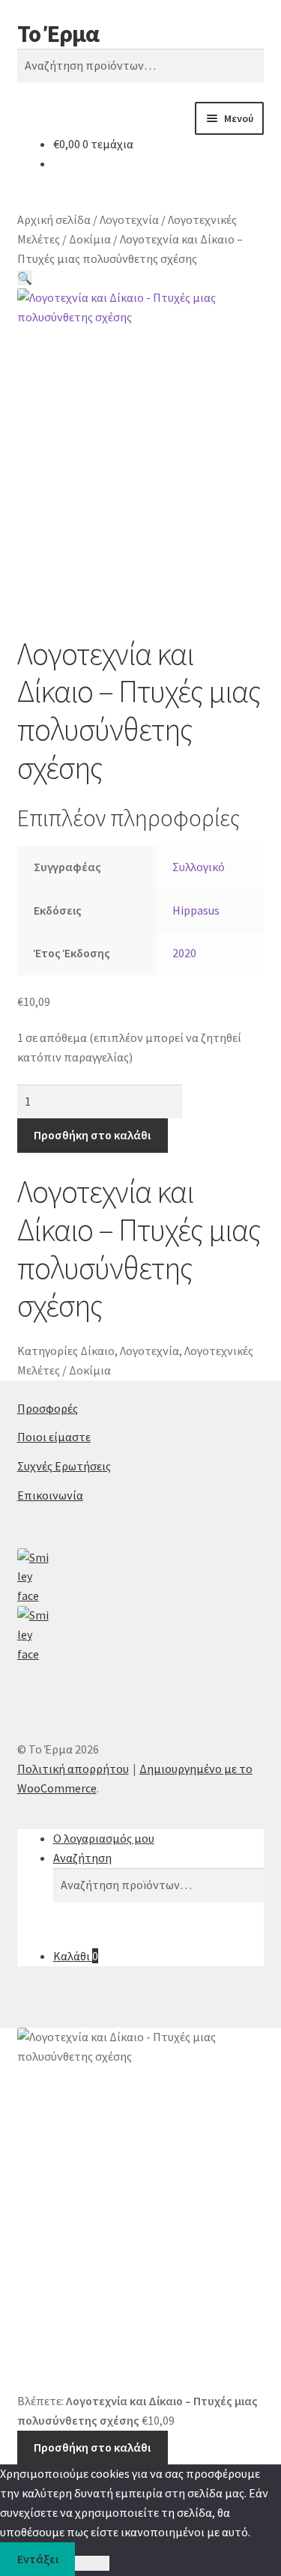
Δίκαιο (97, 1351)
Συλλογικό (199, 867)
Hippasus (196, 910)
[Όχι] (92, 2563)
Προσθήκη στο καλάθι (92, 1135)
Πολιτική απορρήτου (73, 1769)
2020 (184, 953)
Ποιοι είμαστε (54, 1437)
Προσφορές (48, 1408)
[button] (25, 278)
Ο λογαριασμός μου (104, 1838)
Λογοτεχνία (129, 219)
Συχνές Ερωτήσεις (64, 1466)
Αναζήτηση (82, 1858)
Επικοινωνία (50, 1495)
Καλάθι (76, 1956)
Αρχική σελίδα (54, 219)
